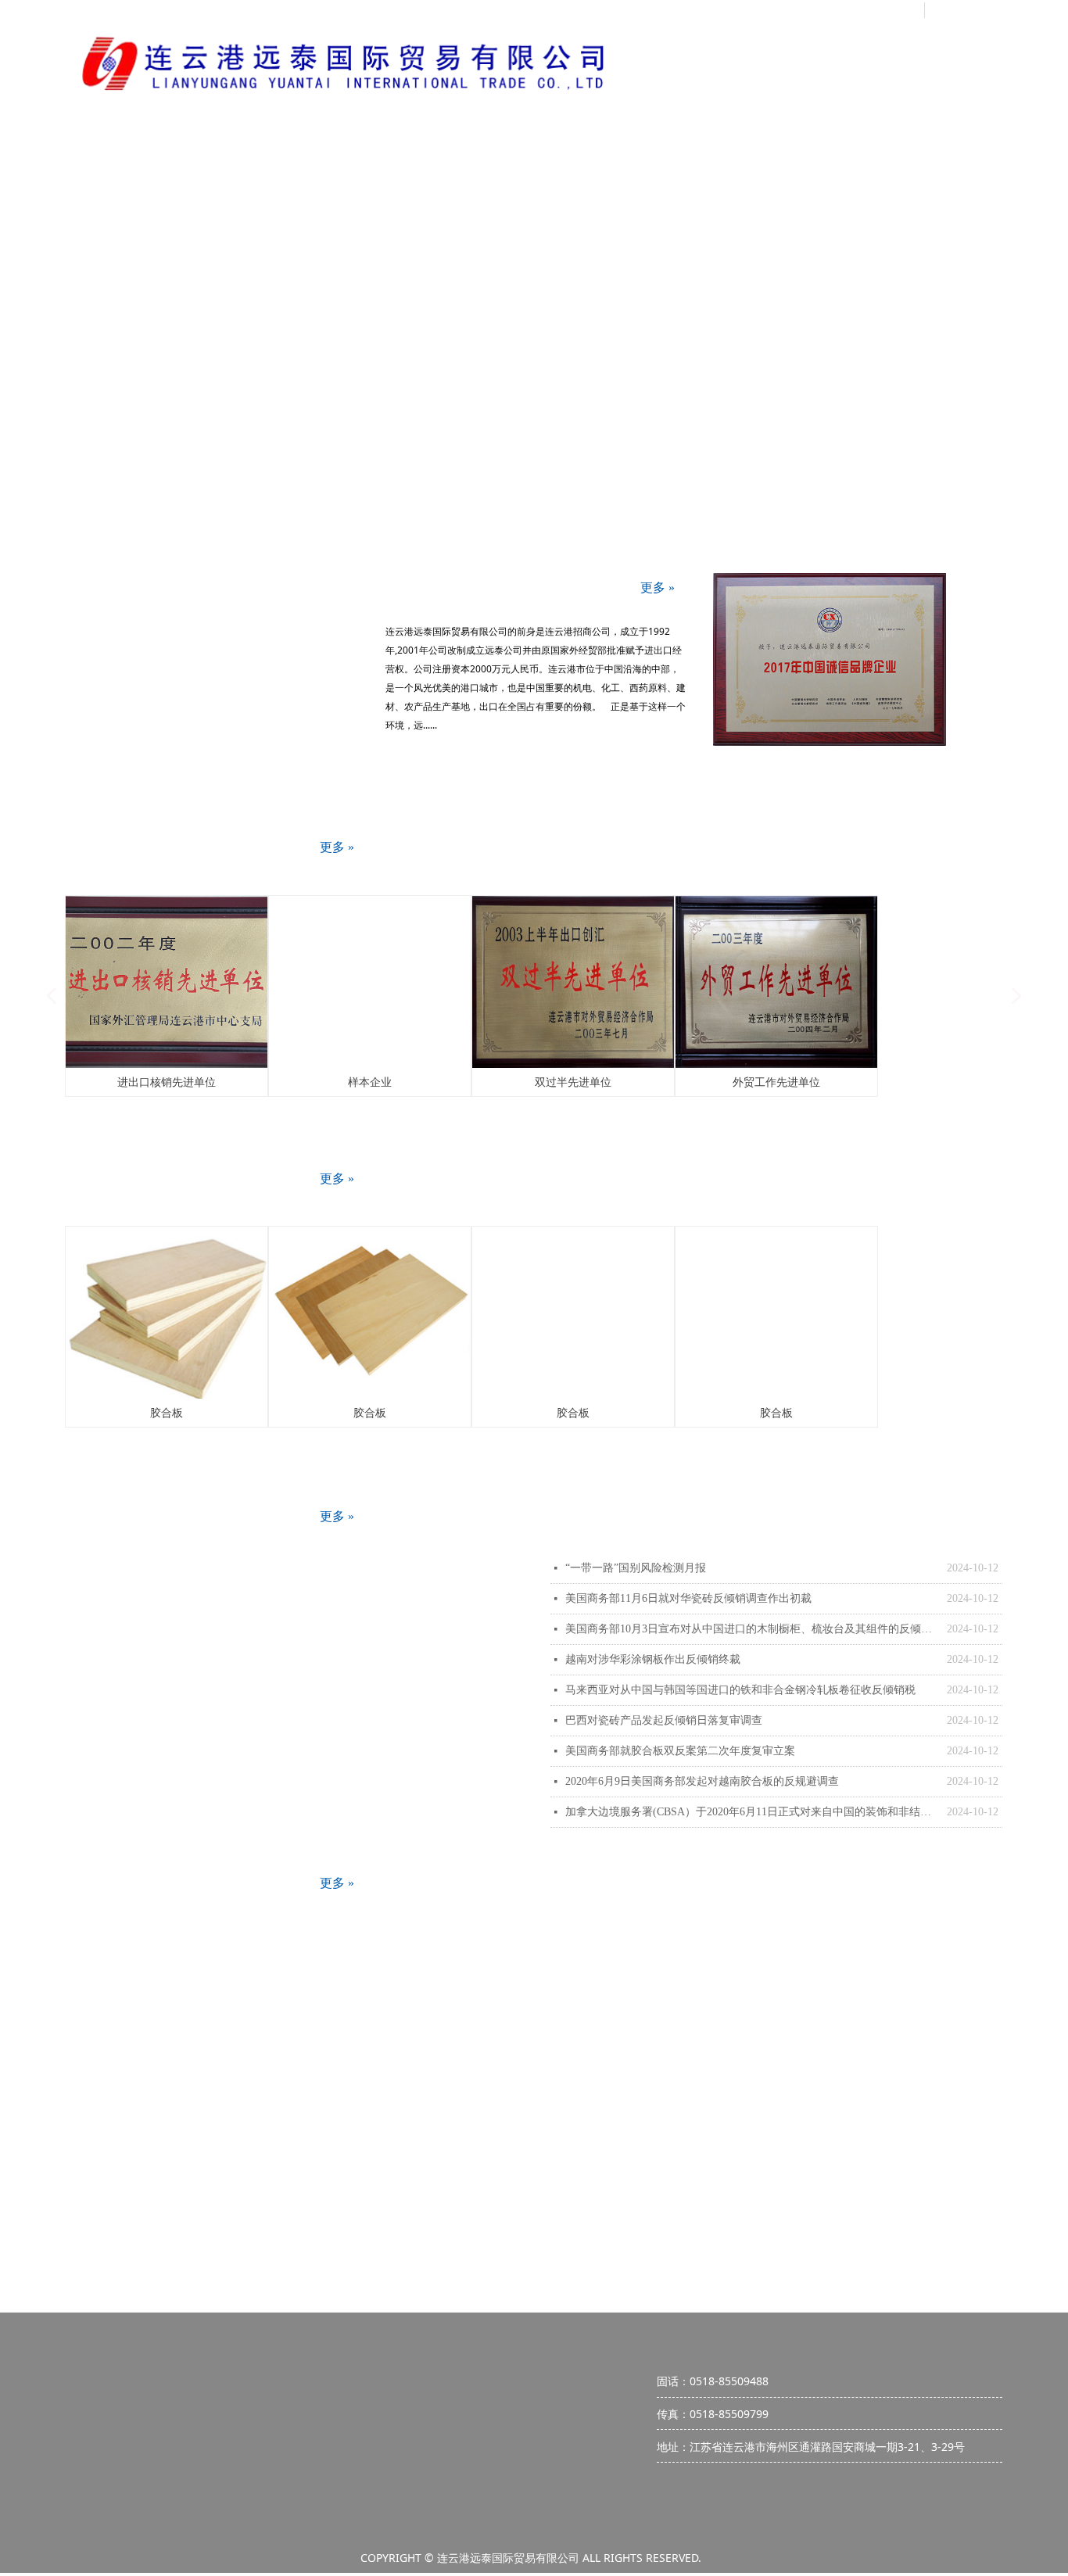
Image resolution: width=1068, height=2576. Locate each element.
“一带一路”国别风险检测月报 (636, 1568)
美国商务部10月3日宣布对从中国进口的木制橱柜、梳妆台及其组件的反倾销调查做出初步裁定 (752, 1629)
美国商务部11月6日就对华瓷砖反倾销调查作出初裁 (688, 1598)
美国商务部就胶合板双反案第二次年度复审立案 (680, 1751)
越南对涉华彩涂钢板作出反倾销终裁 (653, 1659)
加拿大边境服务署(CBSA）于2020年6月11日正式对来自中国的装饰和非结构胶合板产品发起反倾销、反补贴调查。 (752, 1812)
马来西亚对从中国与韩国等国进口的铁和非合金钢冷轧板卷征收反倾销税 (740, 1690)
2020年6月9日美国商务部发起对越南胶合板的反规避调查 (702, 1781)
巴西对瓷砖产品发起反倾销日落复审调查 (664, 1720)
